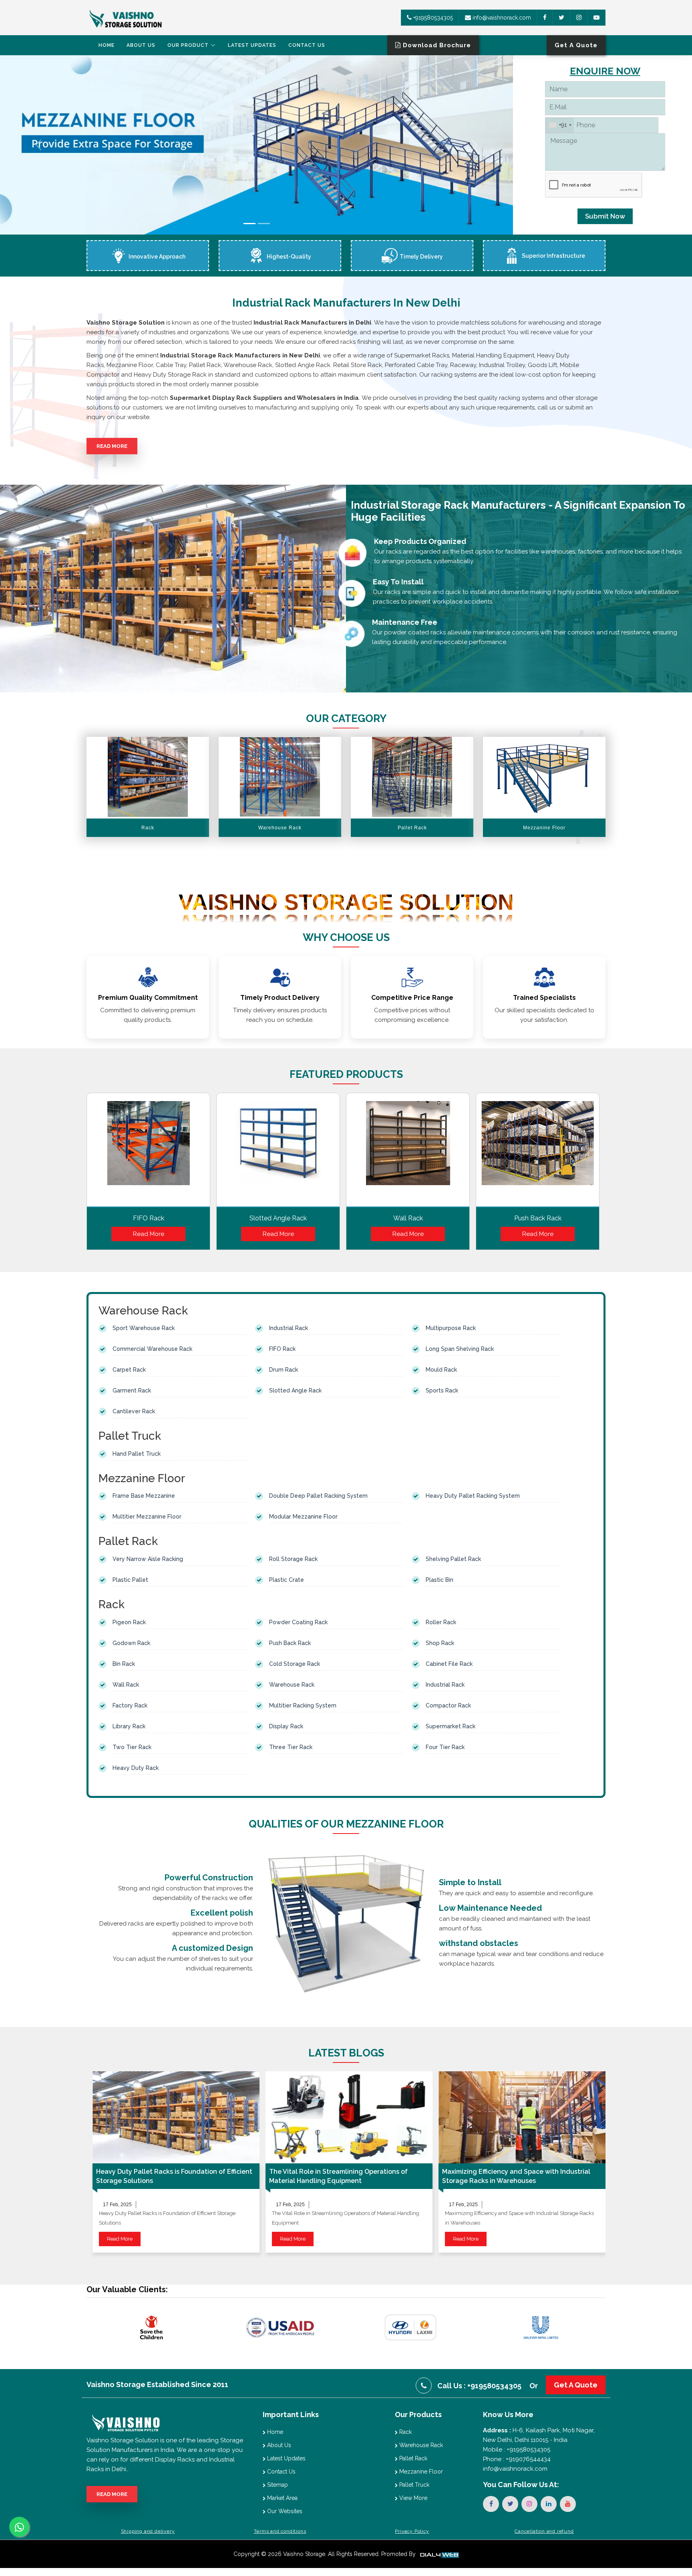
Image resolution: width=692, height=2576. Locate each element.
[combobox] (560, 125)
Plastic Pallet (130, 1580)
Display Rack (286, 1726)
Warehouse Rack (292, 1685)
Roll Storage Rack (293, 1559)
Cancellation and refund (544, 2531)
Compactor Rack (448, 1705)
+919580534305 (432, 18)
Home (107, 45)
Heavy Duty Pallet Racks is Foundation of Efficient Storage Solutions (174, 2176)
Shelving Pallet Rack (453, 1559)
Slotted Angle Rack (278, 1218)
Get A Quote (576, 2385)
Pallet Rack (412, 2458)
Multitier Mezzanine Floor (147, 1517)
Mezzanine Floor (420, 2472)
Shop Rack (440, 1643)
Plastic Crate (287, 1580)
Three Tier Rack (291, 1747)
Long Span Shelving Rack (460, 1349)
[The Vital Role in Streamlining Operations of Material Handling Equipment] (349, 2117)
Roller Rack (441, 1622)
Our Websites (284, 2511)
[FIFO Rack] (148, 1152)
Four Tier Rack (445, 1747)
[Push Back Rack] (538, 1152)
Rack (405, 2432)
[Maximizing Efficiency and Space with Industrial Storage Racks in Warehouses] (522, 2117)
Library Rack (129, 1726)
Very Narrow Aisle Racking (148, 1559)
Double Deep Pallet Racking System (318, 1496)
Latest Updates (252, 45)
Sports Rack (442, 1390)
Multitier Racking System (303, 1705)
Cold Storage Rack (295, 1664)
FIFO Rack (149, 1218)
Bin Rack (124, 1664)
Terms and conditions (280, 2531)
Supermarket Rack (451, 1726)
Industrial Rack (289, 1328)
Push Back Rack (538, 1218)
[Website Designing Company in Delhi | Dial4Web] (439, 2554)
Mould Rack (441, 1370)
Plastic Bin (440, 1580)
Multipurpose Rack (451, 1328)
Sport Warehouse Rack (144, 1328)
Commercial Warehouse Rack (152, 1349)
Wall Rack (408, 1218)
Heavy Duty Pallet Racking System (473, 1496)
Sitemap (277, 2485)
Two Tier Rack (132, 1747)
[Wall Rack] (408, 1152)
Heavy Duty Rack (136, 1768)
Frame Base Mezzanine (144, 1496)
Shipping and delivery (148, 2531)
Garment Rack (132, 1390)
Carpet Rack (129, 1370)
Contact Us (307, 45)
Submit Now (605, 216)
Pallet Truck (413, 2485)
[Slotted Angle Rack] (278, 1152)
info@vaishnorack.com (501, 18)
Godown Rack (131, 1643)
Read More (112, 446)
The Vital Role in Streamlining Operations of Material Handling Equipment (338, 2176)
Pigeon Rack (129, 1622)
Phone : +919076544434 (517, 2459)
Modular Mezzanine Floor (303, 1517)
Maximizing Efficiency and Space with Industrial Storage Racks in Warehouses (516, 2176)
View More (412, 2498)
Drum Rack (284, 1370)
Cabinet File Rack (449, 1664)
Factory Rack (130, 1705)
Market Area (282, 2498)
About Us (141, 45)
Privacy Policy (412, 2531)
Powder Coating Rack (298, 1622)
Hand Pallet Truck (137, 1454)
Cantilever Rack (134, 1411)
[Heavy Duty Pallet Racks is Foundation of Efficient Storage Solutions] (176, 2117)
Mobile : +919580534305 (517, 2450)
